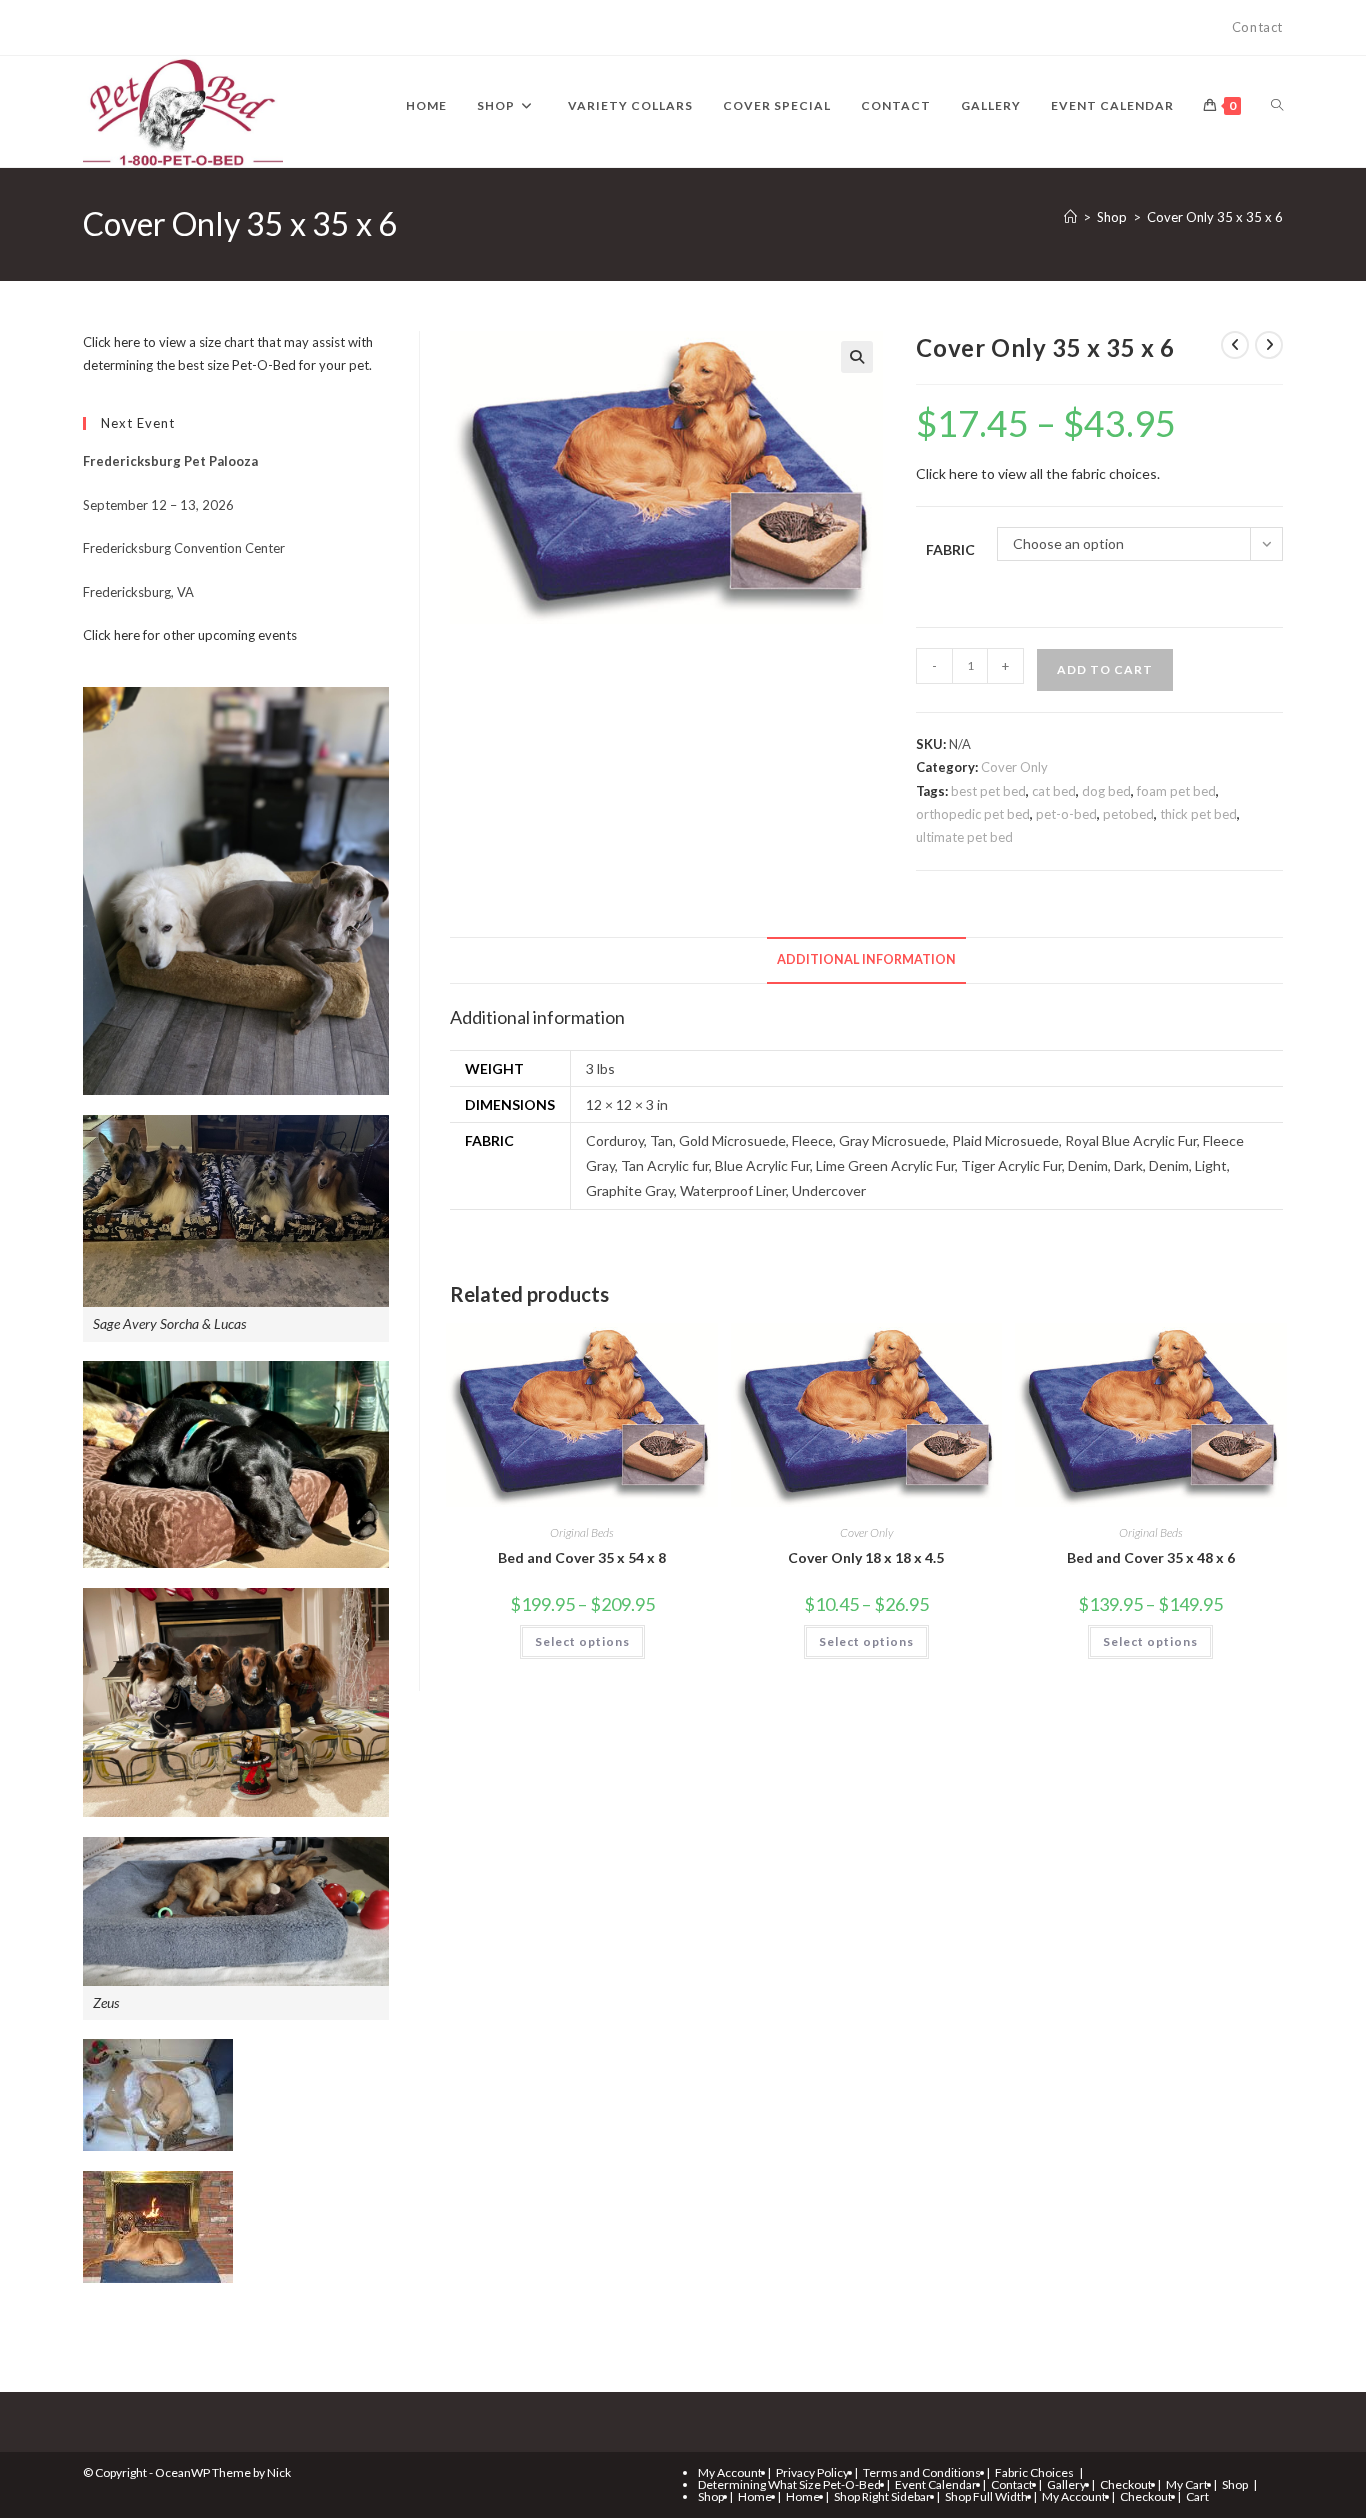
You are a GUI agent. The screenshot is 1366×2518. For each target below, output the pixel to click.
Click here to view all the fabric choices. (1038, 473)
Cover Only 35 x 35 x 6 (1215, 217)
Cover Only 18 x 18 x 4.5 (866, 1557)
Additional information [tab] (866, 959)
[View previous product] (1235, 345)
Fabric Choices (1034, 2472)
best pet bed (988, 791)
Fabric (950, 549)
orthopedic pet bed (973, 814)
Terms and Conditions (922, 2472)
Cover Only (1014, 767)
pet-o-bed (1066, 814)
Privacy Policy (812, 2472)
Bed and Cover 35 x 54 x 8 (582, 1557)
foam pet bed (1176, 791)
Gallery (1066, 2484)
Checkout (1126, 2484)
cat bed (1054, 791)
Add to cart (1105, 669)
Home (755, 2496)
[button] (857, 357)
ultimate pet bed (964, 837)
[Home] (1070, 217)
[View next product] (1269, 345)
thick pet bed (1198, 814)
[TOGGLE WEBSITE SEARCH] (1277, 106)
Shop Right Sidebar (882, 2496)
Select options (582, 1641)
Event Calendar (936, 2484)
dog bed (1106, 791)
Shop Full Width (986, 2496)
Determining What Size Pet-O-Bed (789, 2484)
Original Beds (582, 1532)
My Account (730, 2472)
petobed (1128, 814)
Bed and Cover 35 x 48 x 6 (1151, 1557)
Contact (1257, 27)
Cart (1197, 2496)
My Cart (1187, 2484)
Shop (1235, 2484)
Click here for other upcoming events (190, 635)
